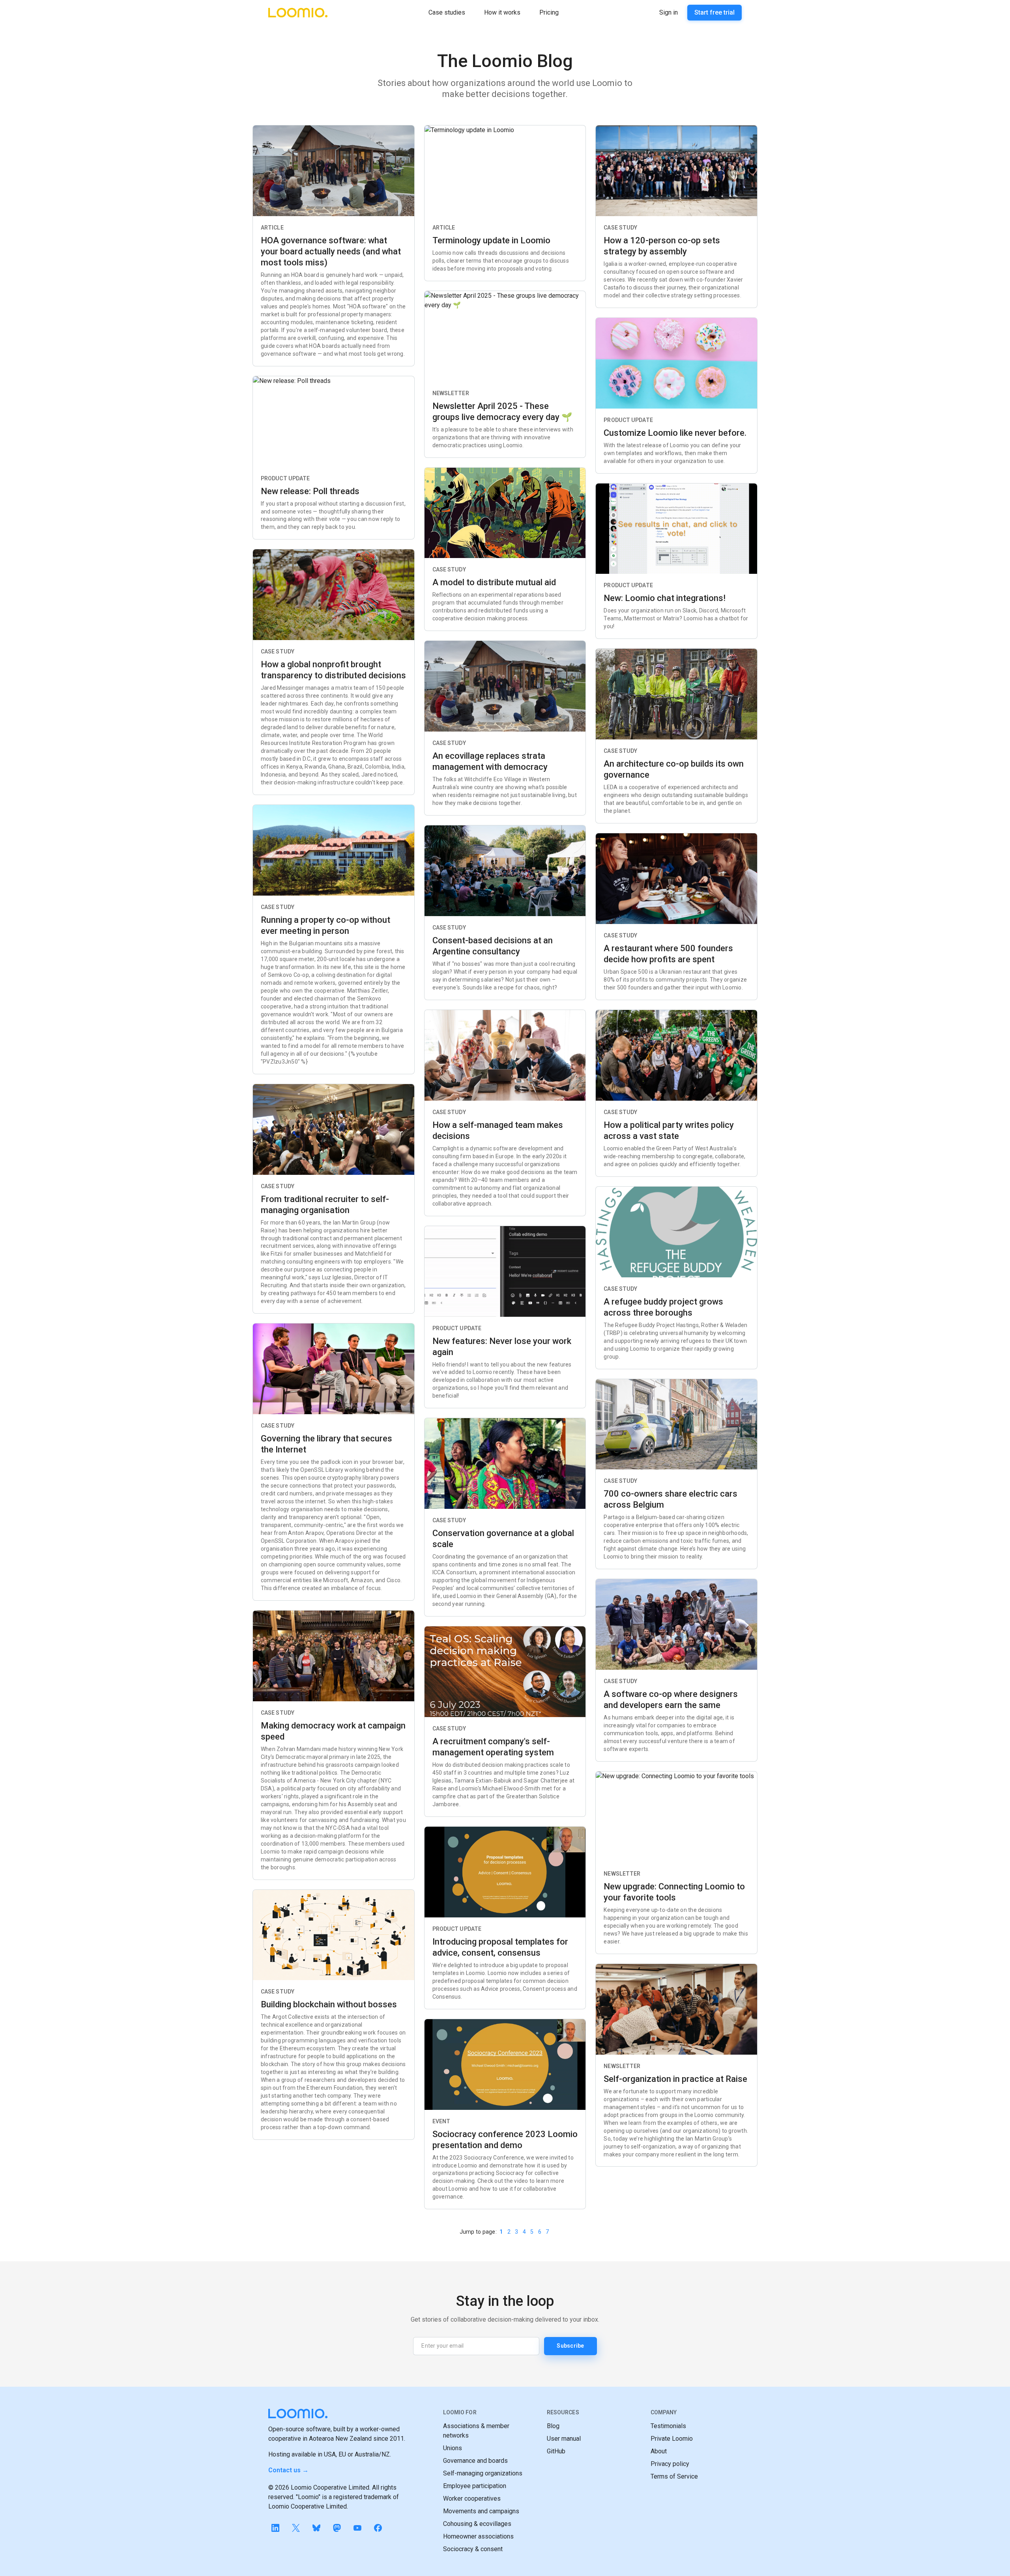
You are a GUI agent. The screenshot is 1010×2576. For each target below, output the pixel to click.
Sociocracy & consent (473, 2549)
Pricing (549, 12)
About (659, 2451)
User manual (564, 2439)
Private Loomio (672, 2439)
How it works (502, 12)
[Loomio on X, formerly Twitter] (296, 2528)
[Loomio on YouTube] (357, 2528)
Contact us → (288, 2470)
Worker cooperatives (472, 2499)
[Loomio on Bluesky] (316, 2528)
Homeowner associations (478, 2536)
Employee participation (475, 2486)
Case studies (447, 12)
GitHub (556, 2451)
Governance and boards (475, 2461)
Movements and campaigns (481, 2511)
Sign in (669, 12)
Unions (453, 2448)
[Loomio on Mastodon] (337, 2528)
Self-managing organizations (483, 2473)
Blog (553, 2426)
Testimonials (668, 2426)
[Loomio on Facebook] (378, 2528)
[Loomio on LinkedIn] (275, 2528)
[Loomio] (298, 13)
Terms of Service (674, 2476)
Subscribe (570, 2346)
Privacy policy (670, 2464)
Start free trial (714, 12)
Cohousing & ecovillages (477, 2524)
